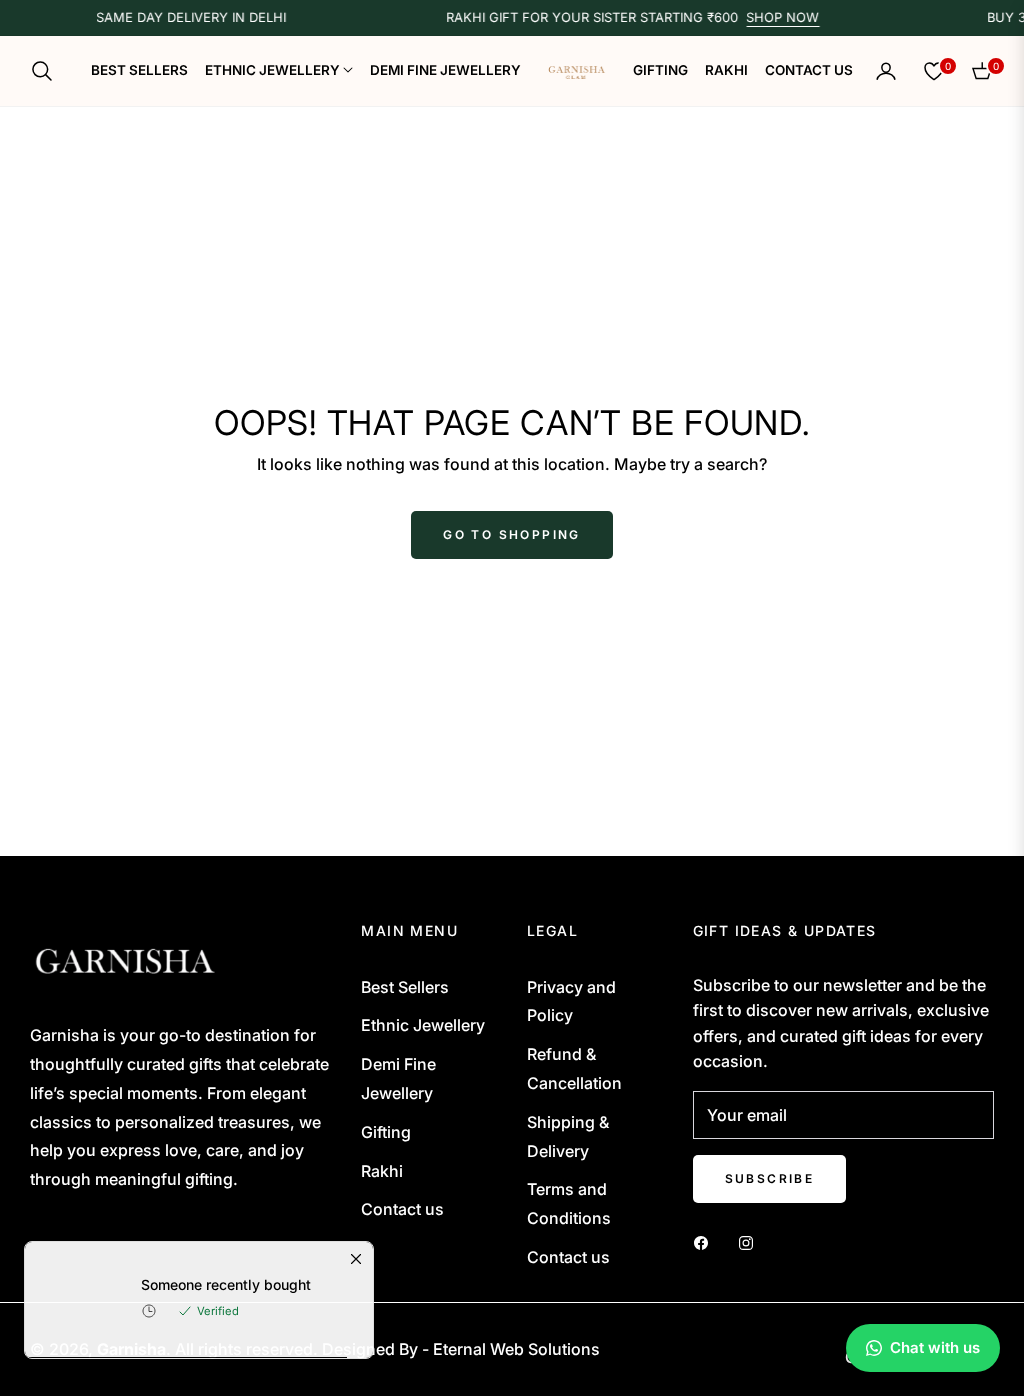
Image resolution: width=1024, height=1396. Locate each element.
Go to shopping (512, 534)
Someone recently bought (226, 1298)
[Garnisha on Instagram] (751, 1241)
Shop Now (769, 17)
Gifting (386, 1132)
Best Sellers (405, 987)
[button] (48, 71)
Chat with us (935, 1347)
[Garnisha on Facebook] (706, 1241)
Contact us (402, 1209)
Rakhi (382, 1171)
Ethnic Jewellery (423, 1025)
